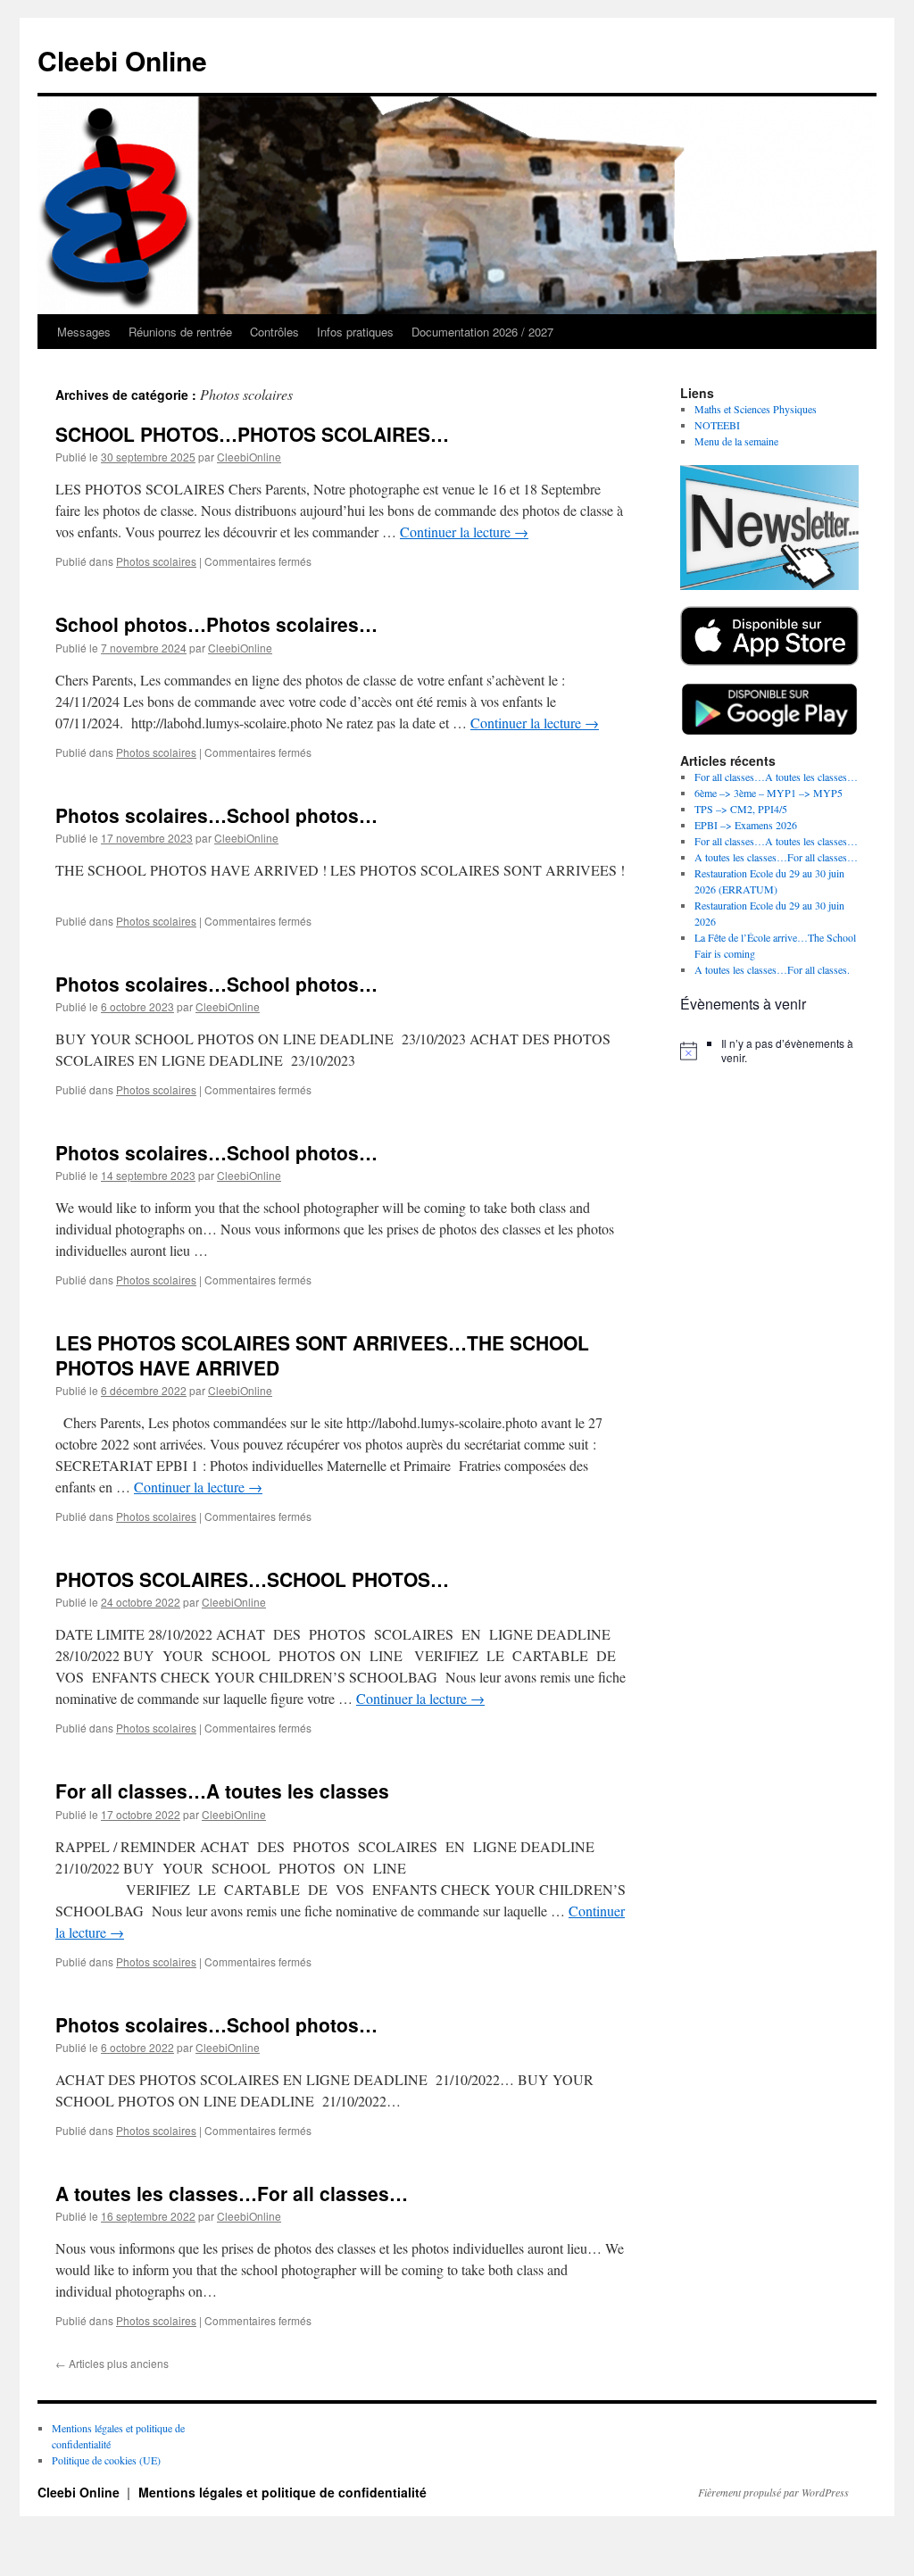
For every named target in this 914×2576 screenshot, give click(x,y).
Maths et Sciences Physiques (756, 409)
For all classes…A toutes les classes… (776, 777)
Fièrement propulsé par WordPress (773, 2492)
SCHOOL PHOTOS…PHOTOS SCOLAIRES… (252, 434)
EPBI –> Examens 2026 (746, 825)
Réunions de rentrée (180, 332)
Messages (84, 332)
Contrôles (274, 332)
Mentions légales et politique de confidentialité (283, 2492)
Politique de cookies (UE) (106, 2460)
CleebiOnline (249, 457)
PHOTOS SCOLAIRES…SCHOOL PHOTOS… (252, 1579)
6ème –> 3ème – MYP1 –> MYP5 (769, 793)
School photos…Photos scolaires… (216, 624)
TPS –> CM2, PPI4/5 (741, 809)
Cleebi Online (122, 60)
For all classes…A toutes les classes (222, 1791)
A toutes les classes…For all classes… (232, 2193)
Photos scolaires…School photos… (216, 815)
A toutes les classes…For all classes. (772, 969)
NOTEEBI (717, 425)
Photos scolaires (156, 561)
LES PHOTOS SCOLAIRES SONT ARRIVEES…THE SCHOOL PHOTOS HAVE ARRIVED (322, 1354)
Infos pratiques (355, 332)
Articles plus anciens (112, 2363)
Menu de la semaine (736, 441)
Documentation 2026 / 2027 (482, 332)
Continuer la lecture (464, 532)
